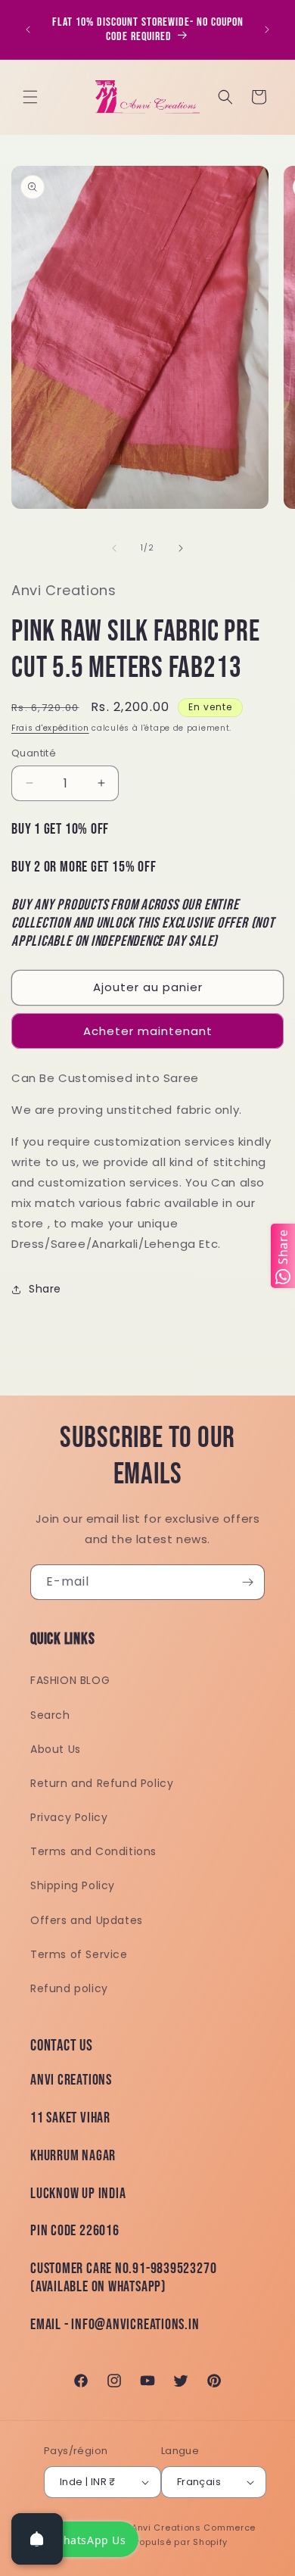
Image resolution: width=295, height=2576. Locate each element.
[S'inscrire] (247, 1582)
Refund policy (69, 1988)
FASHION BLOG (70, 1680)
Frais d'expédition (50, 728)
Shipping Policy (73, 1885)
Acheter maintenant (148, 1031)
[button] (30, 97)
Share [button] (45, 1289)
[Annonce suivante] (267, 30)
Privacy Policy (69, 1817)
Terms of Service (79, 1954)
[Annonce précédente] (28, 30)
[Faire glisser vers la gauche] (114, 548)
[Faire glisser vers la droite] (181, 548)
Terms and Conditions (93, 1851)
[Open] (37, 2539)
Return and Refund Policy (102, 1783)
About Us (56, 1749)
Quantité (34, 753)
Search (50, 1715)
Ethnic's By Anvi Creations (140, 2528)
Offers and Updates (87, 1920)
